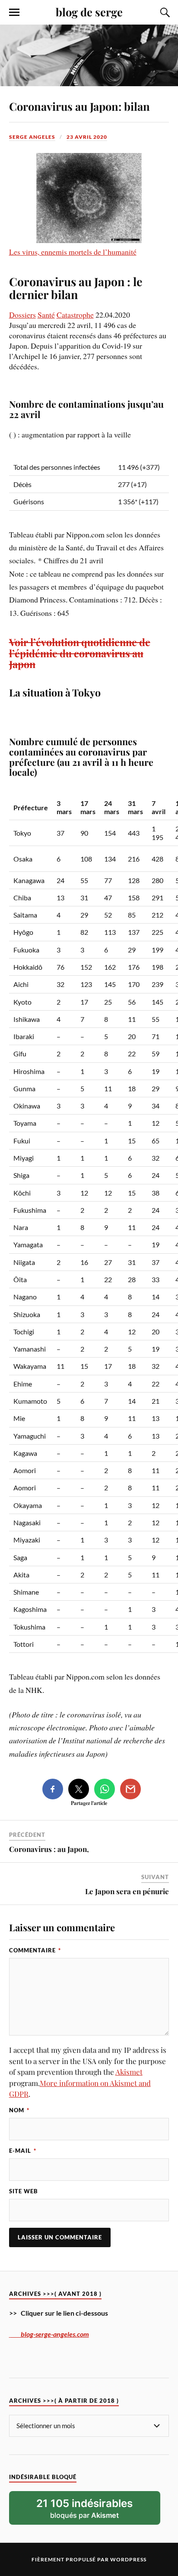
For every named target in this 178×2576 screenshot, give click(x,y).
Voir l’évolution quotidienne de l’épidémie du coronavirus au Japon (80, 653)
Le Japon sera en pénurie (127, 1891)
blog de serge (89, 12)
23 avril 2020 (87, 137)
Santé (46, 315)
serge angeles (32, 137)
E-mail (23, 2151)
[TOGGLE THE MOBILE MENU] (14, 12)
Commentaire (35, 1950)
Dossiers (22, 315)
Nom (19, 2110)
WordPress (128, 2559)
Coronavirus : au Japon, (49, 1849)
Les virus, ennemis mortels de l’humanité (73, 252)
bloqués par (84, 2508)
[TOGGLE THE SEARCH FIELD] (164, 12)
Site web (24, 2191)
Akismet (129, 2072)
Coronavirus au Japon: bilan (79, 106)
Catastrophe (75, 315)
